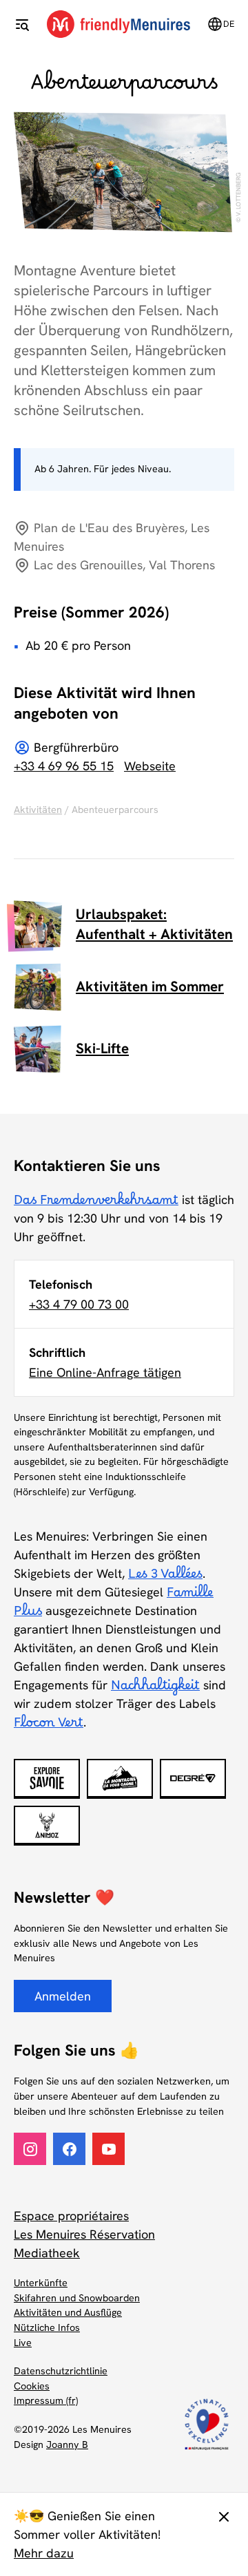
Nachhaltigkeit (155, 1689)
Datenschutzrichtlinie (61, 2371)
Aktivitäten (38, 810)
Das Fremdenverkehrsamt (96, 1204)
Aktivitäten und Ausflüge (68, 2312)
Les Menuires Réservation (84, 2234)
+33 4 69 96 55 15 (64, 766)
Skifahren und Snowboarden (77, 2298)
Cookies (32, 2386)
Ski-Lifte (102, 1048)
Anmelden (63, 1996)
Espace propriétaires (71, 2216)
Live (23, 2343)
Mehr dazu (44, 2553)
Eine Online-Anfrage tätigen (105, 1372)
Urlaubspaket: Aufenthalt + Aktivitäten (154, 924)
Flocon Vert (49, 1727)
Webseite (150, 766)
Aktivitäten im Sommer (150, 986)
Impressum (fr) (46, 2400)
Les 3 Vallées (165, 1578)
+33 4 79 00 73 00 (79, 1304)
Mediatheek (47, 2253)
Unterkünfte (41, 2283)
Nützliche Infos (47, 2327)
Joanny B (67, 2445)
